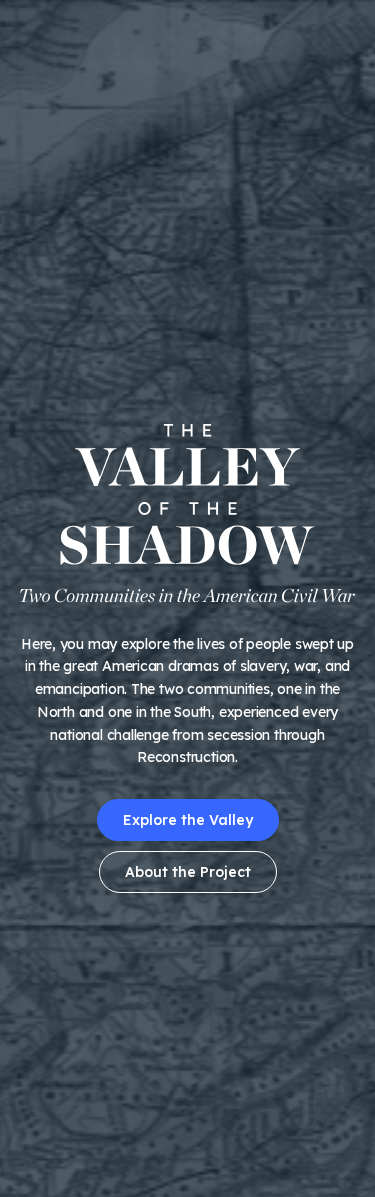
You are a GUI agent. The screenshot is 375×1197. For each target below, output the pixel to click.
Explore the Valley (188, 820)
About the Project (188, 872)
